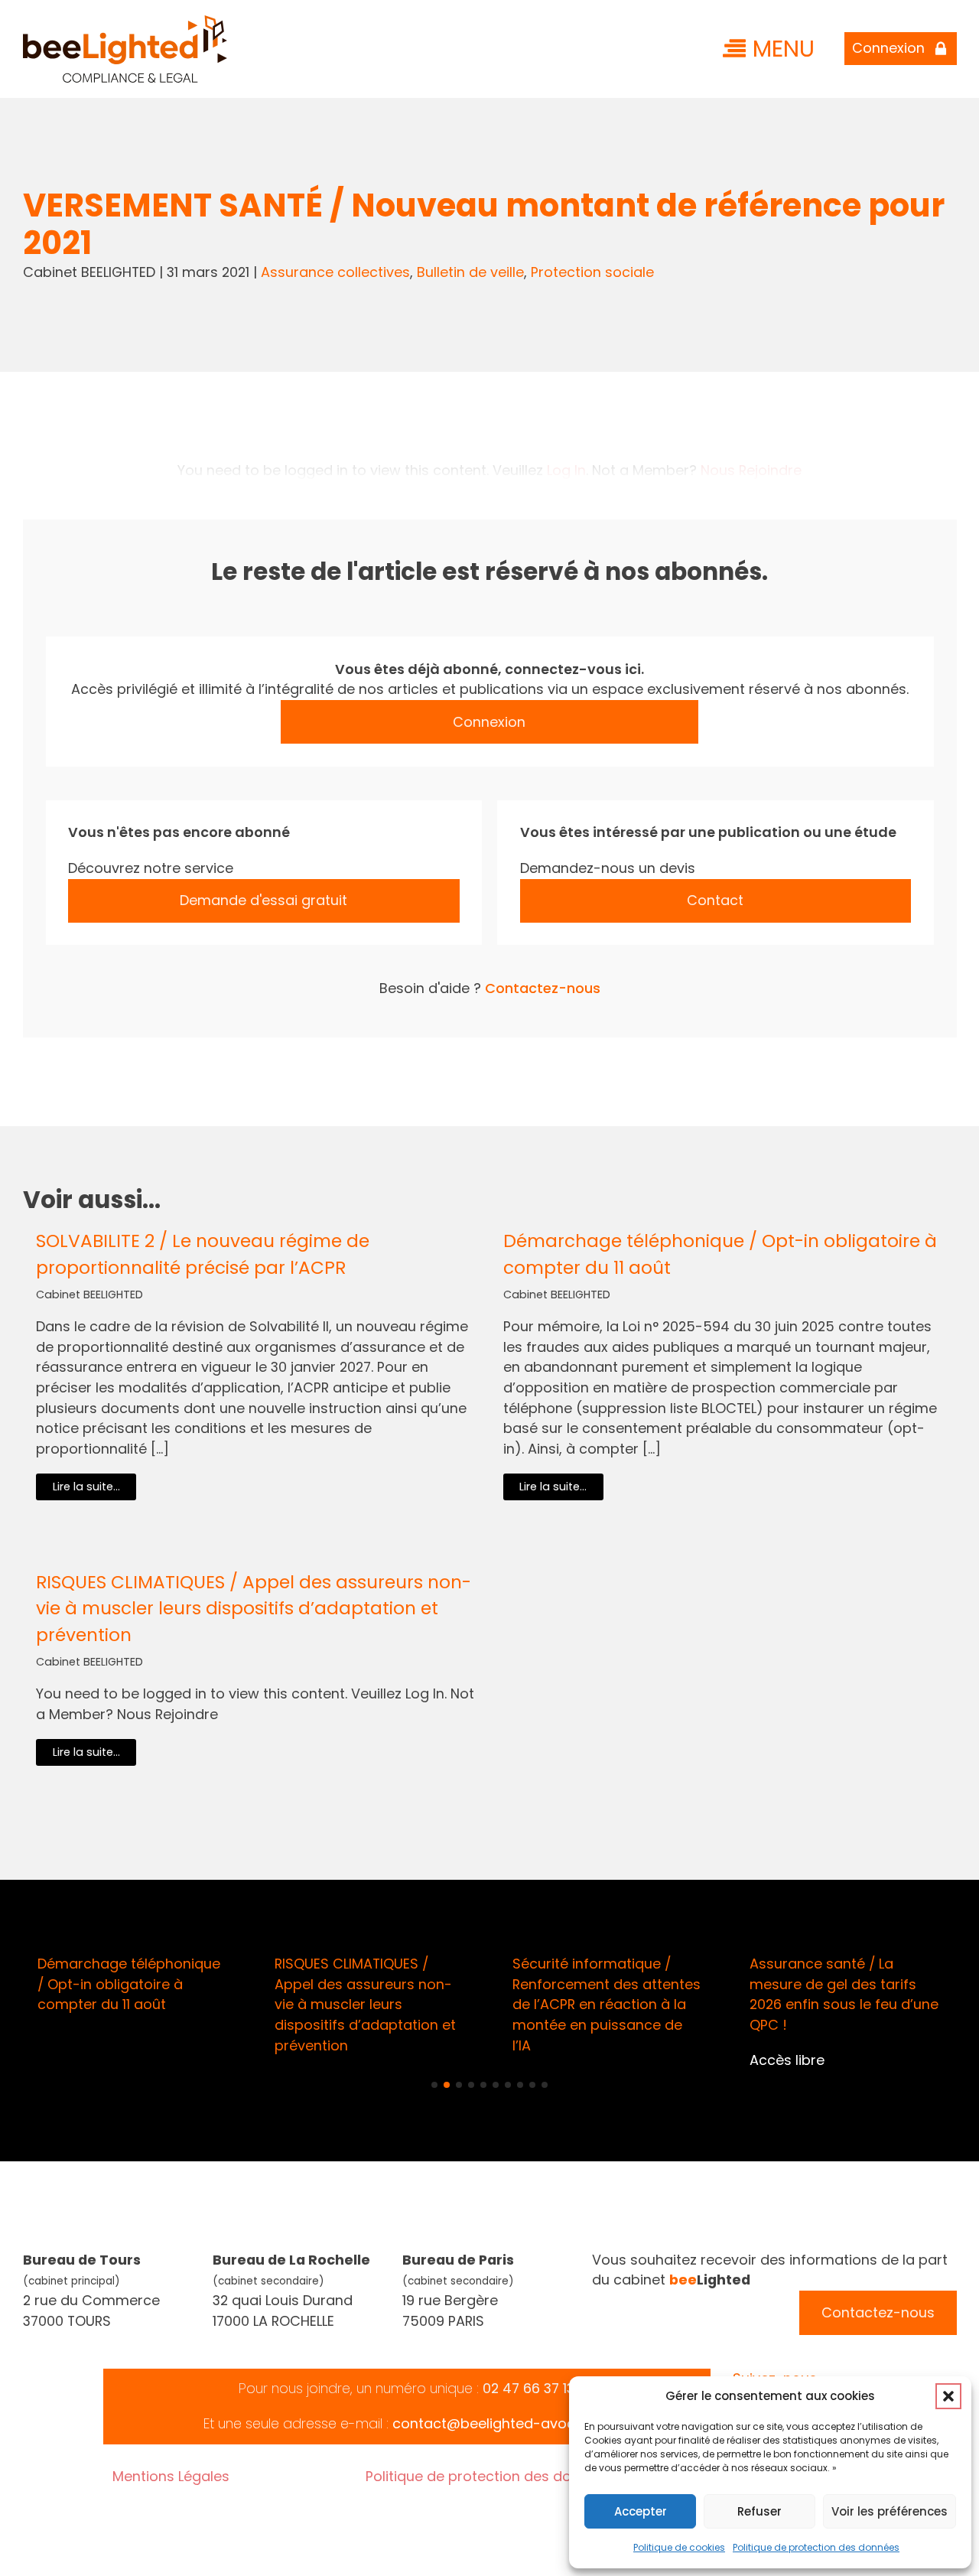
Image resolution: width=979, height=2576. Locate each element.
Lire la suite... (86, 1487)
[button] (948, 2396)
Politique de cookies (679, 2547)
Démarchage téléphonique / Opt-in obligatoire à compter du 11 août (720, 1254)
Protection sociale (592, 272)
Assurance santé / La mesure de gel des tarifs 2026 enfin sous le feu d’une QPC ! (844, 1994)
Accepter (641, 2511)
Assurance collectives (335, 272)
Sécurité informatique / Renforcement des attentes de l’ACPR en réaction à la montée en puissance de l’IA (607, 2004)
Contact (715, 900)
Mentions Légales (171, 2476)
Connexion (489, 722)
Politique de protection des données (816, 2547)
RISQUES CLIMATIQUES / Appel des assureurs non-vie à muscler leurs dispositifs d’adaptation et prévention (254, 1609)
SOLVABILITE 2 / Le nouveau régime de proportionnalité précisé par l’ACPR (203, 1254)
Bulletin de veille (470, 272)
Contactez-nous (543, 988)
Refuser (759, 2511)
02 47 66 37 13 (529, 2388)
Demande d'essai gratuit (263, 900)
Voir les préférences (890, 2511)
